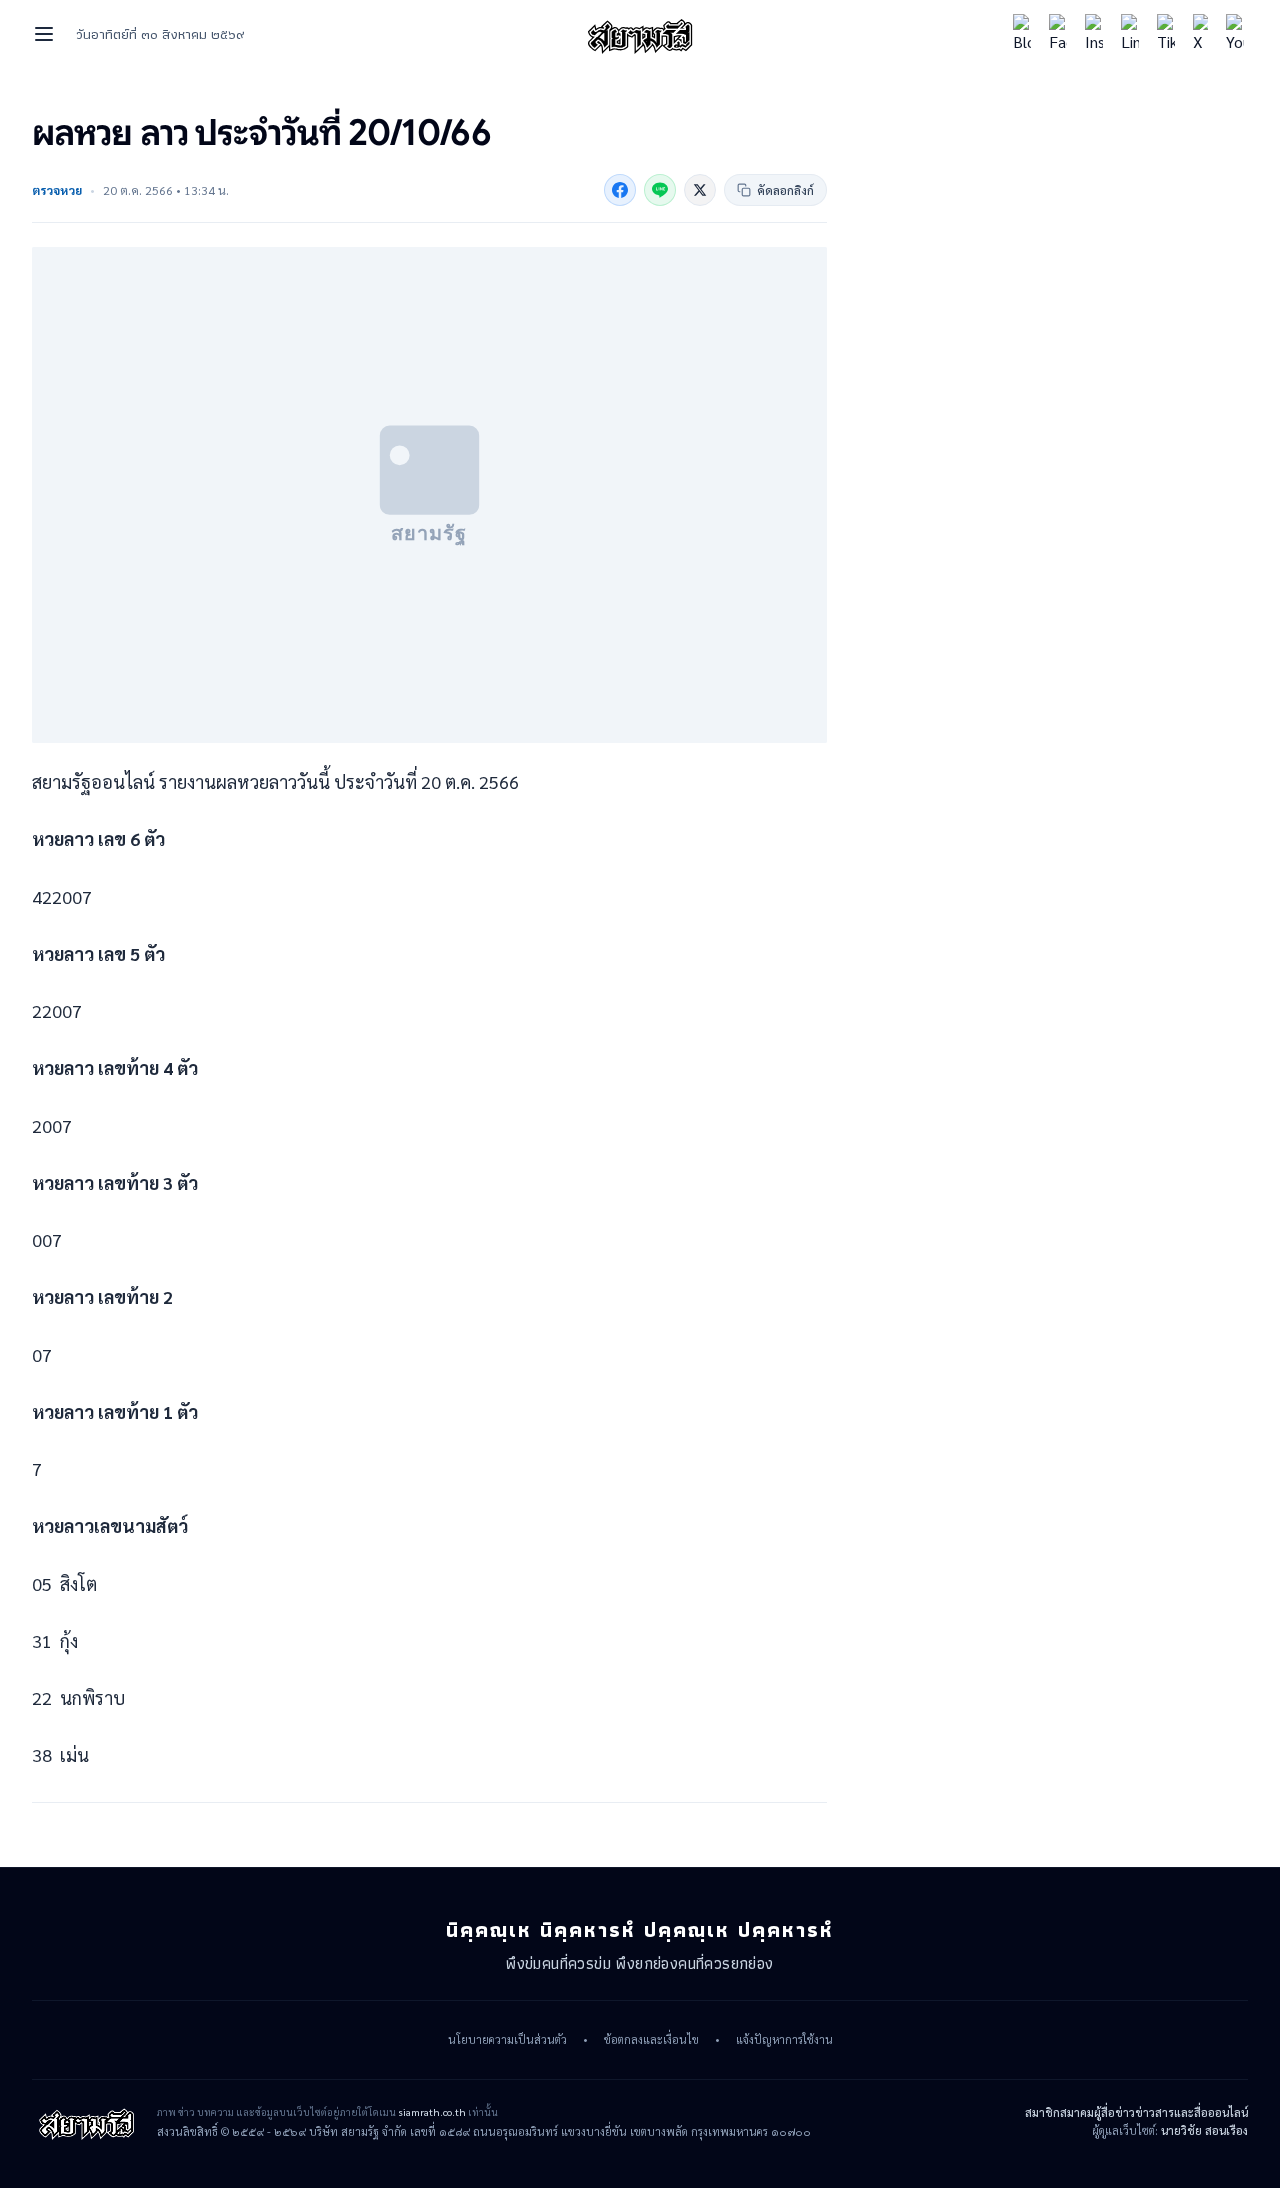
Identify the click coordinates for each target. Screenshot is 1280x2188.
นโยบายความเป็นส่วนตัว (507, 2040)
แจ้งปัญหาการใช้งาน (784, 2040)
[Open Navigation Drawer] (44, 34)
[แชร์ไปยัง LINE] (660, 190)
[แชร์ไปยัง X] (700, 190)
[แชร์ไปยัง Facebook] (620, 190)
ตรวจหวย (57, 190)
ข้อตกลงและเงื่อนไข (651, 2040)
